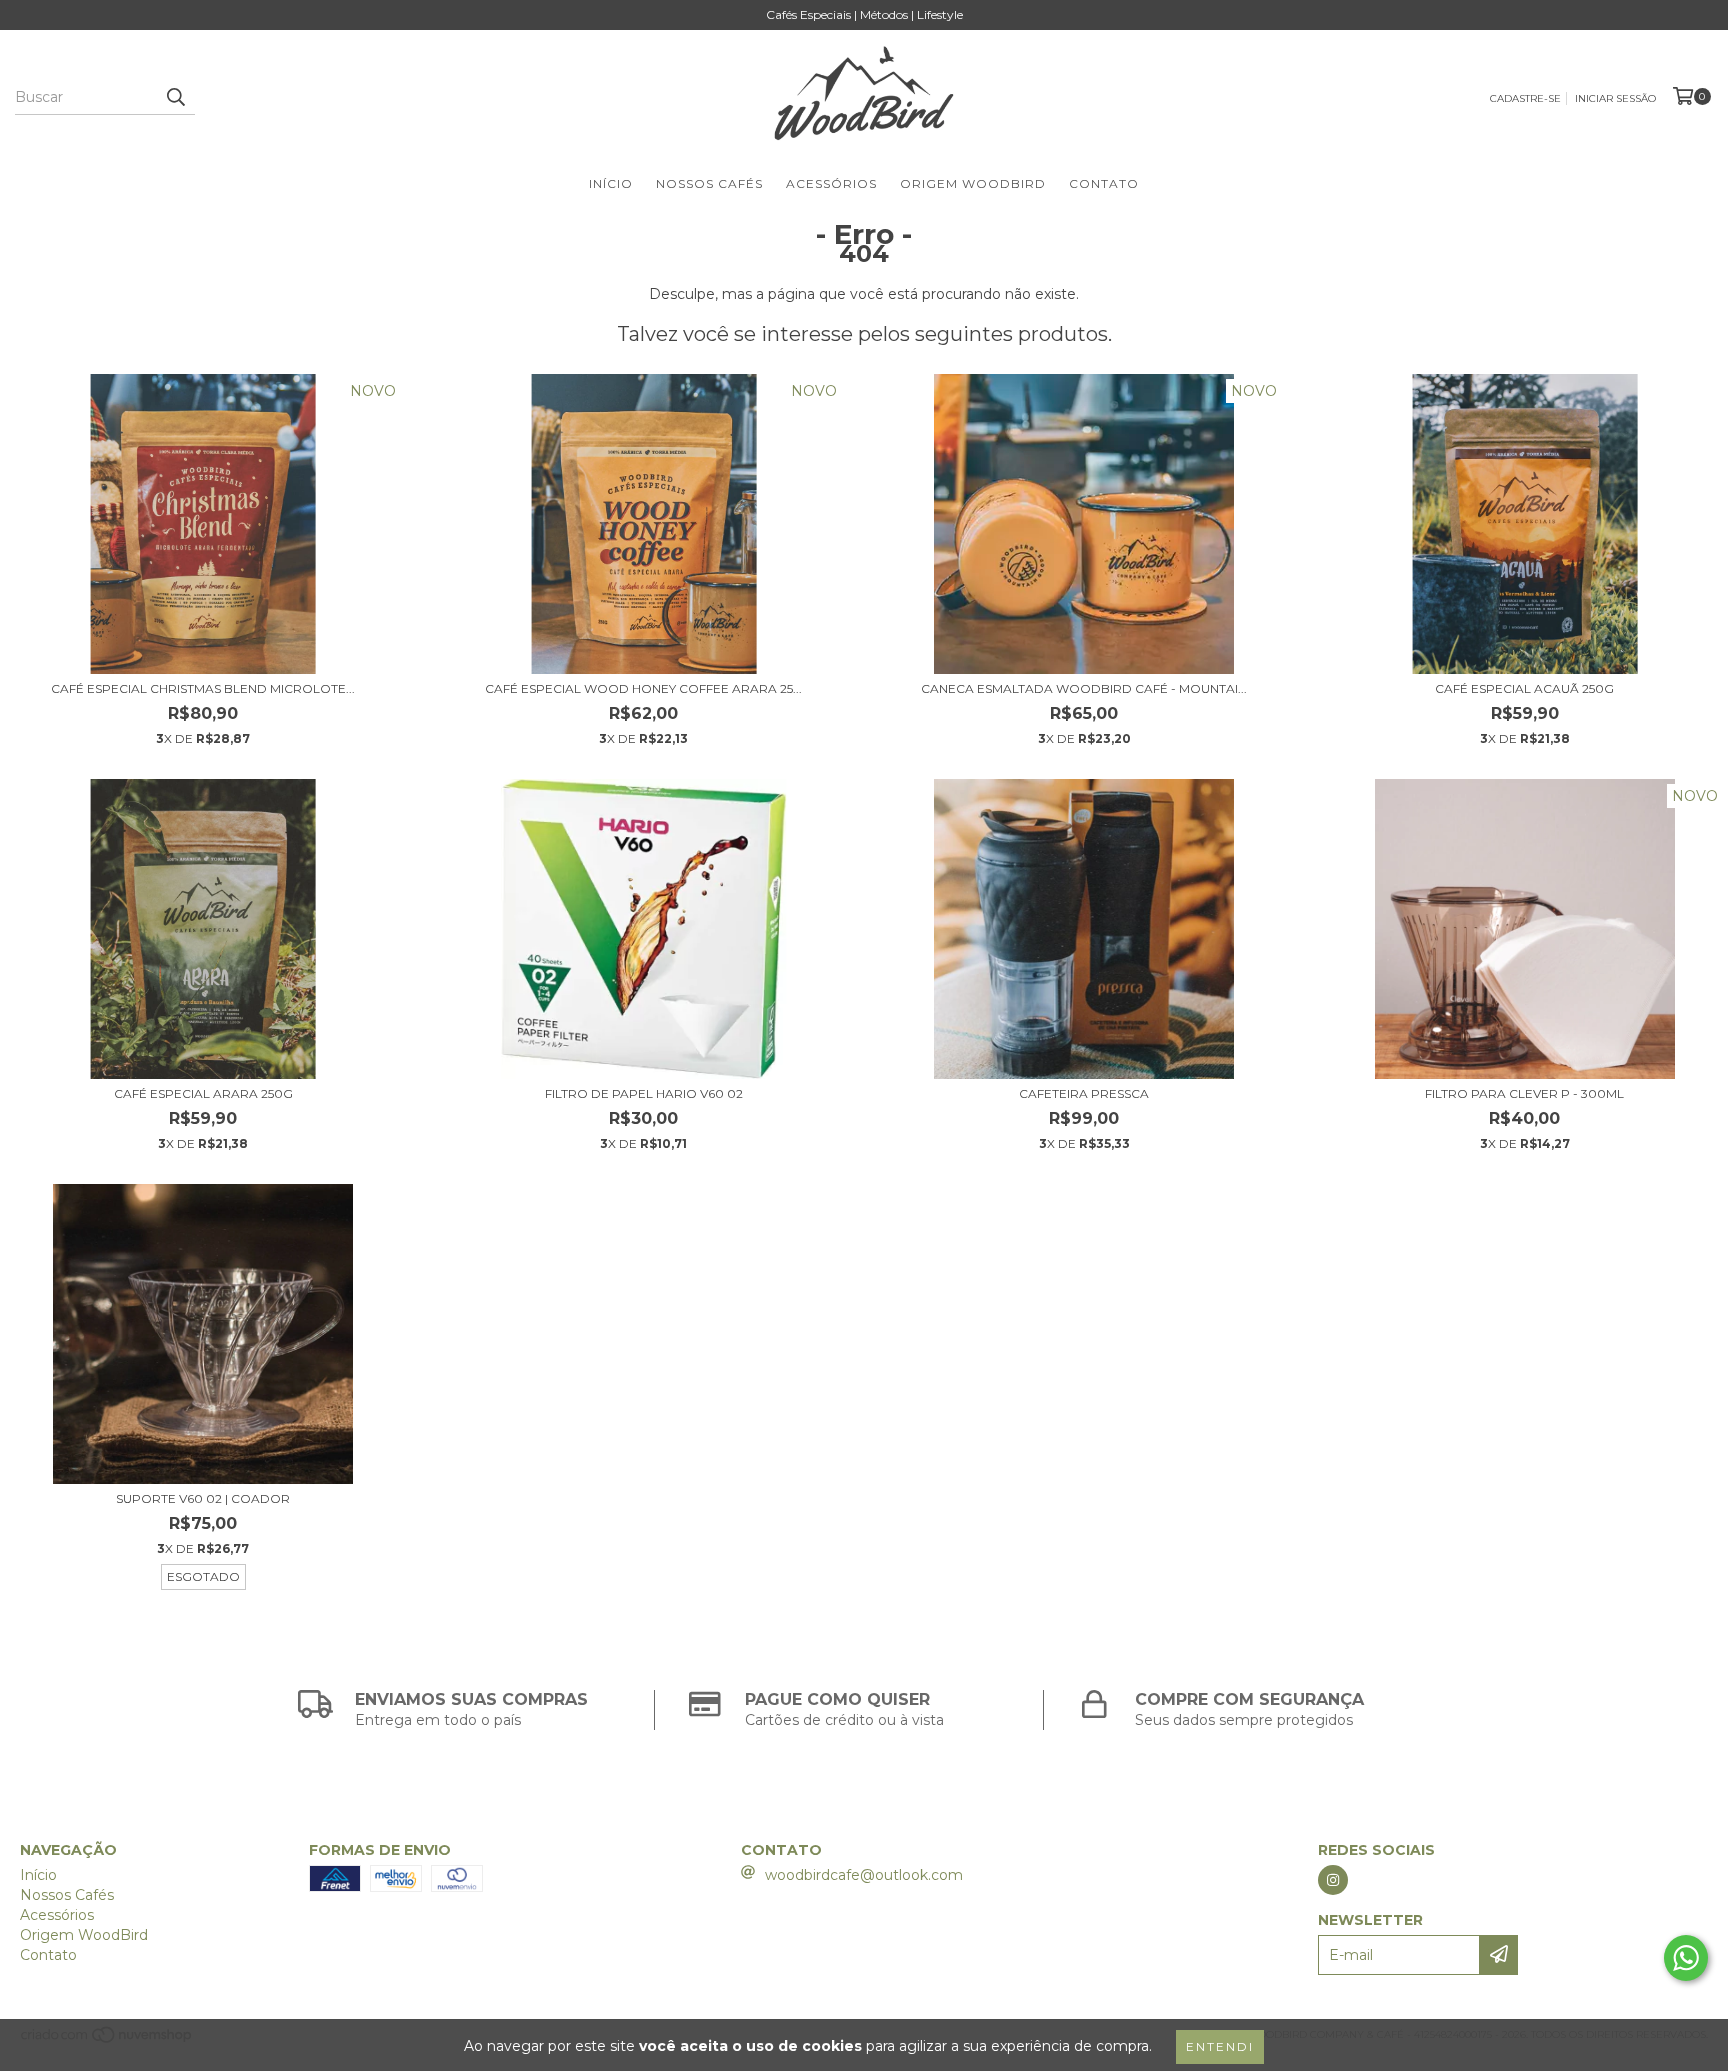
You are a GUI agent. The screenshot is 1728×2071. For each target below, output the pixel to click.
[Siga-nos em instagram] (1333, 1880)
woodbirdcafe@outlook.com (864, 1875)
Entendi (1220, 2046)
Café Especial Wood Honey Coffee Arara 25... (643, 688)
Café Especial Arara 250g (203, 1093)
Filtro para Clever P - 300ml (1524, 1093)
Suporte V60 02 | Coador (203, 1498)
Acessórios (831, 183)
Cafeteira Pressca (1084, 1093)
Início (611, 183)
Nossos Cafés (709, 183)
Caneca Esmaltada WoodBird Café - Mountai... (1084, 688)
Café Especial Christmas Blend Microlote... (203, 688)
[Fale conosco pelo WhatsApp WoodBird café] (1686, 1958)
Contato (1104, 183)
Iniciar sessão (1615, 98)
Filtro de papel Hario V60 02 (644, 1093)
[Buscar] (175, 97)
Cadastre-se (1525, 98)
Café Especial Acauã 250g (1524, 688)
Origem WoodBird (973, 183)
